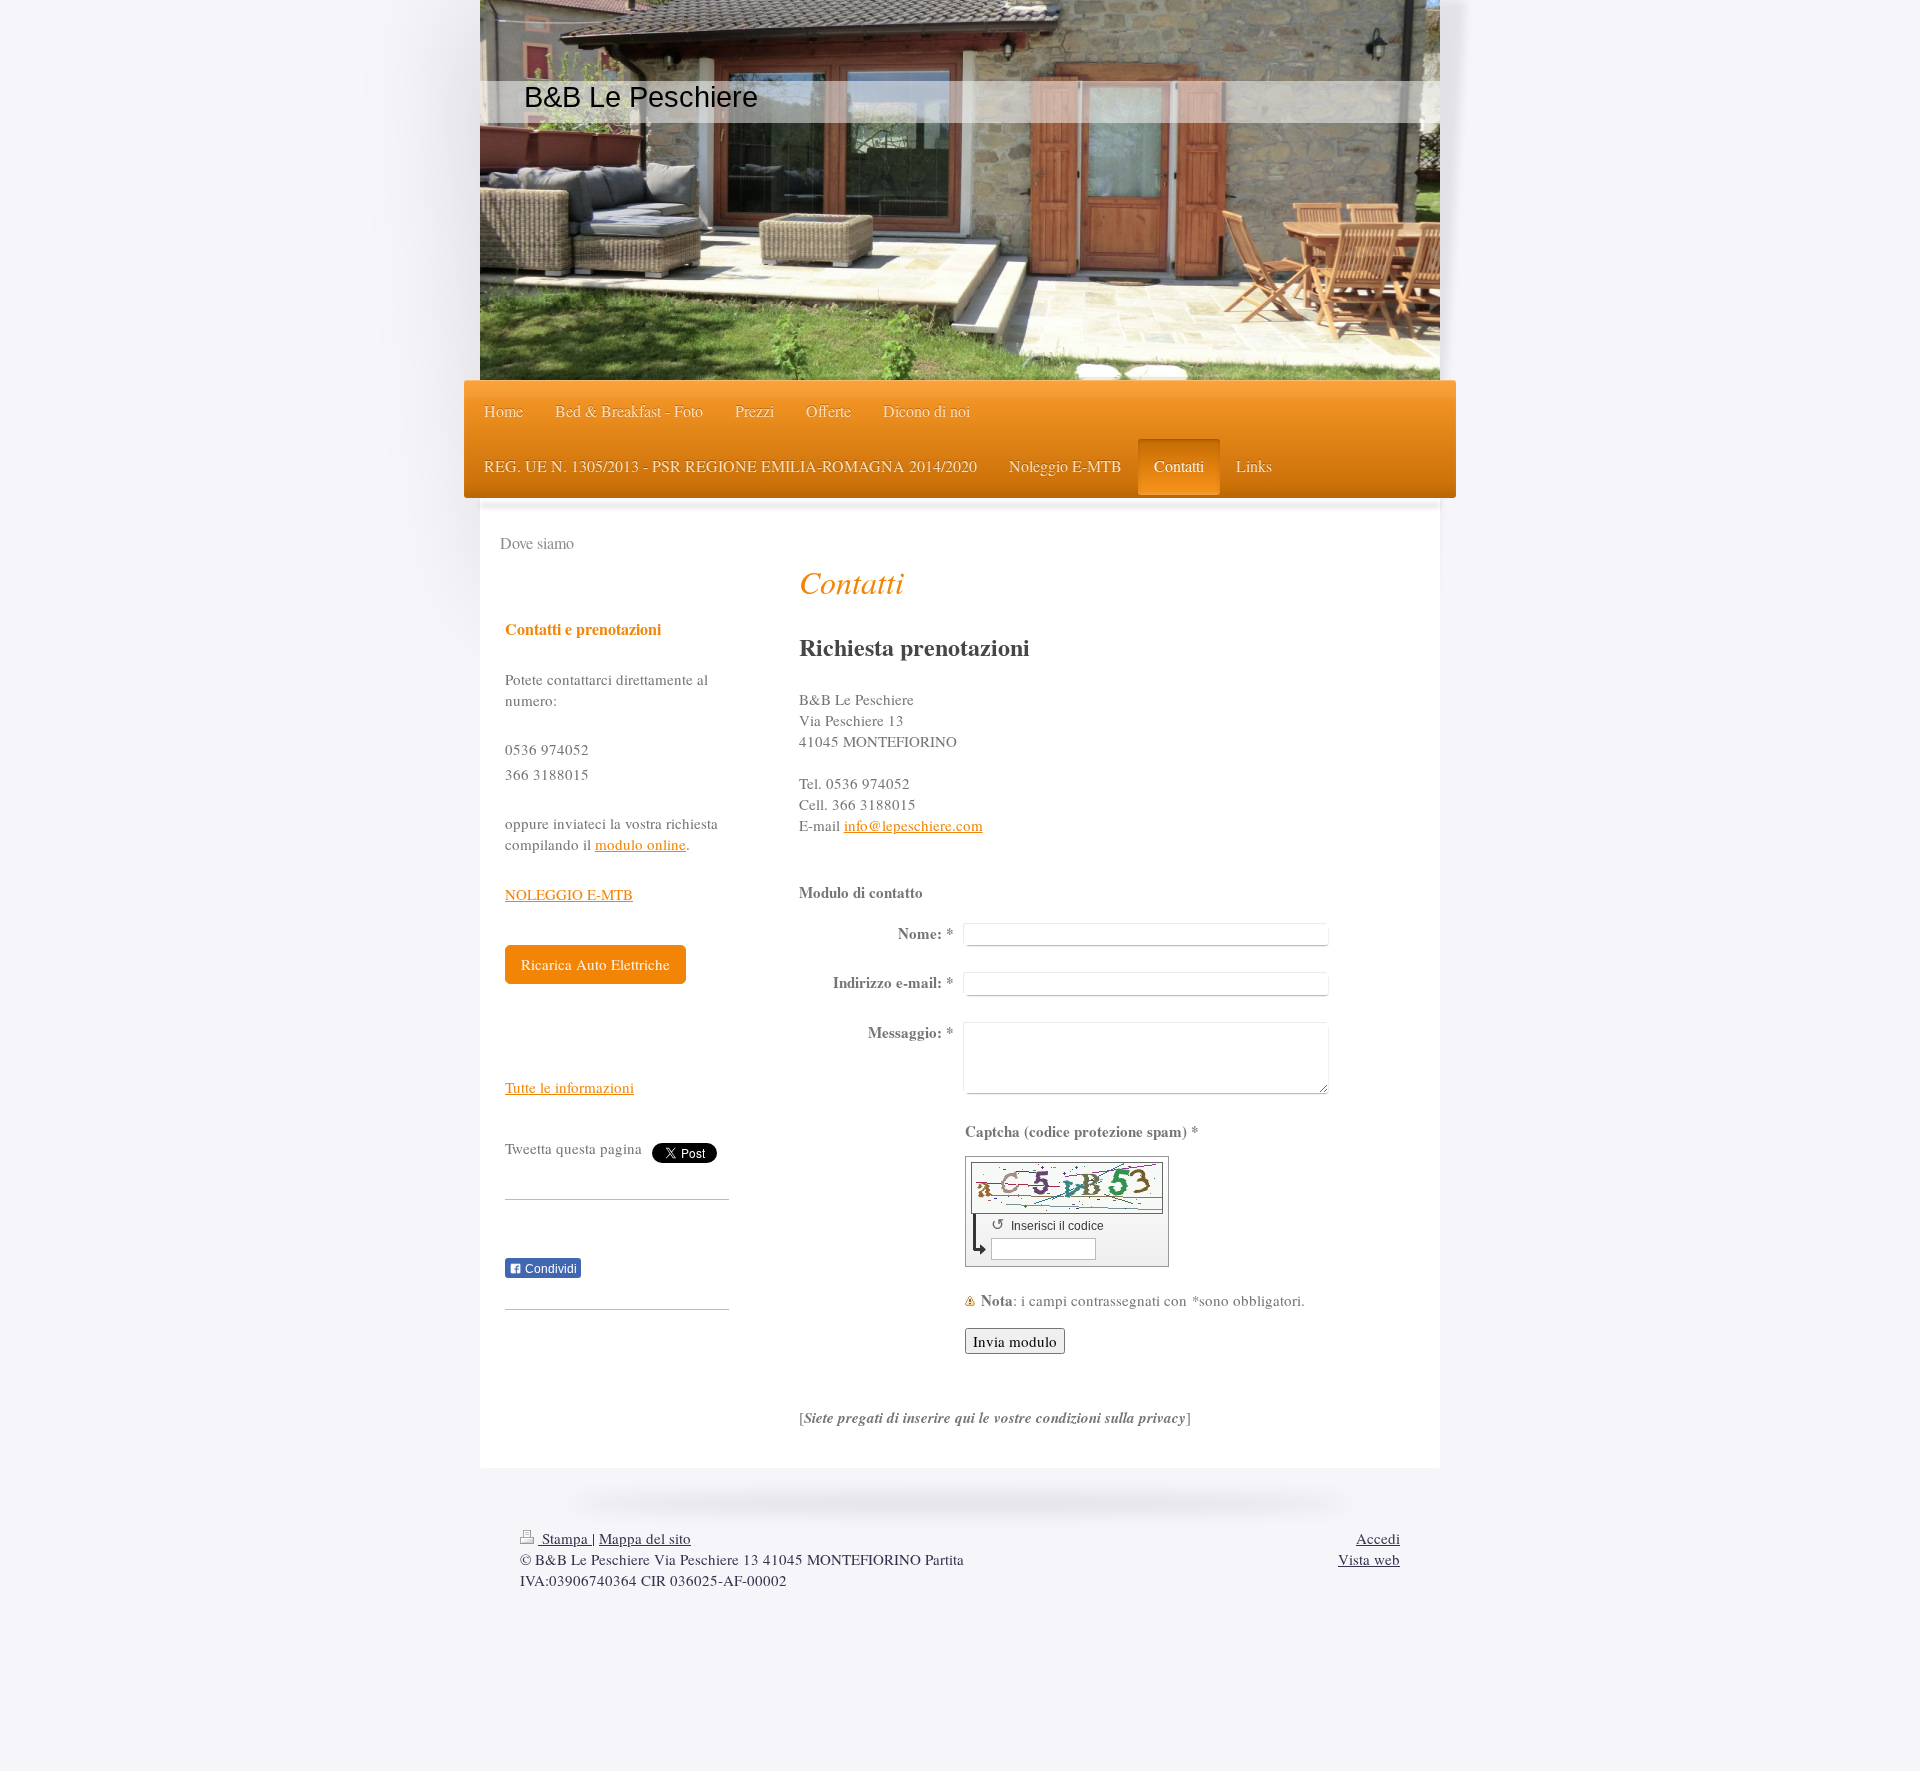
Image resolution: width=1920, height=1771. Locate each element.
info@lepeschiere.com (913, 825)
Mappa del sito (645, 1538)
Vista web (1369, 1559)
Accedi (1378, 1538)
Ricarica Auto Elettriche (595, 964)
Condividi (549, 1269)
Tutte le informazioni (569, 1087)
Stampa (565, 1538)
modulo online (640, 844)
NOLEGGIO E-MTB (569, 894)
